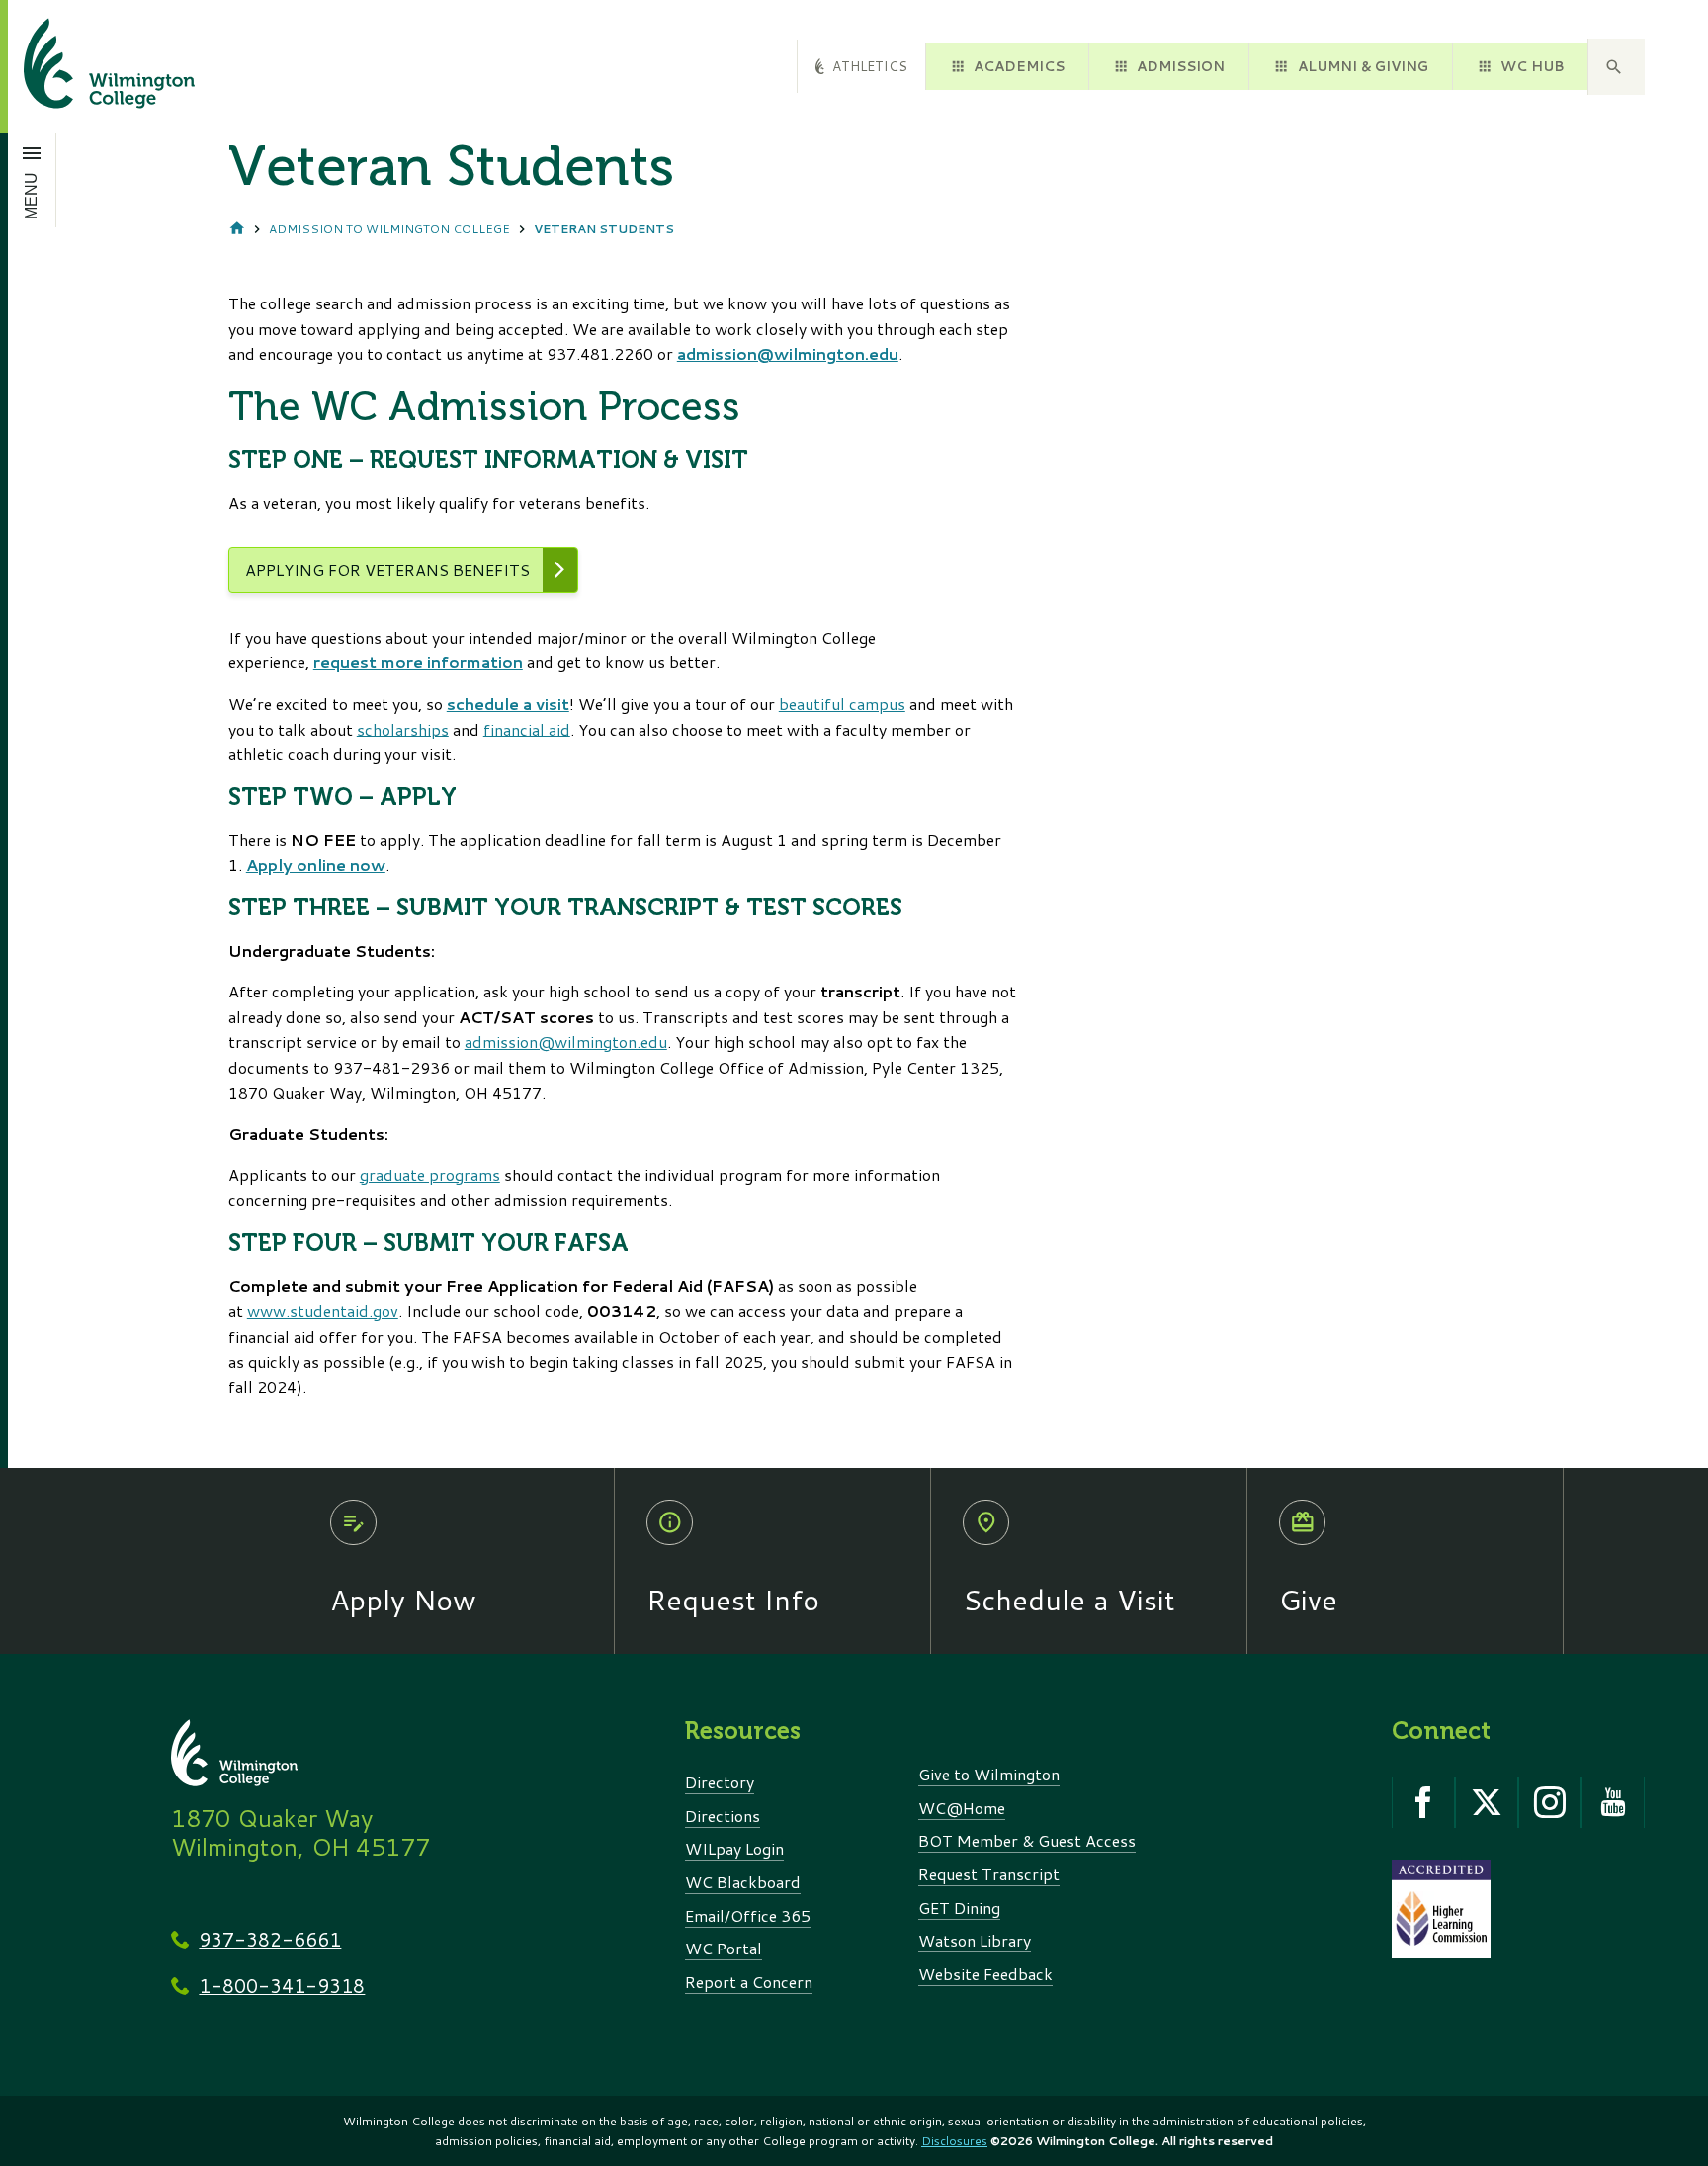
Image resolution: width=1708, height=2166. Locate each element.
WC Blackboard (743, 1882)
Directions (723, 1816)
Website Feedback (985, 1974)
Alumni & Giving (1363, 66)
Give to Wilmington (989, 1774)
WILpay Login (734, 1848)
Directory (720, 1782)
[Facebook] (1423, 1803)
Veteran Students (604, 229)
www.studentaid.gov (323, 1310)
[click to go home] (85, 67)
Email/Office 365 (748, 1915)
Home (237, 229)
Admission (1181, 66)
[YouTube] (1613, 1803)
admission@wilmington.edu (788, 353)
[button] (1616, 67)
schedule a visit (508, 703)
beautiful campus (842, 703)
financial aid (527, 729)
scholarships (403, 729)
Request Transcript (989, 1874)
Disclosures (954, 2141)
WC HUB (1532, 66)
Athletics (870, 66)
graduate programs (430, 1175)
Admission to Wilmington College (389, 229)
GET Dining (959, 1907)
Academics (1019, 66)
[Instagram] (1550, 1803)
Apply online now (316, 865)
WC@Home (962, 1808)
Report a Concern (749, 1982)
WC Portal (724, 1948)
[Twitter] (1487, 1803)
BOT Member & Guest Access (1027, 1840)
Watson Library (975, 1940)
